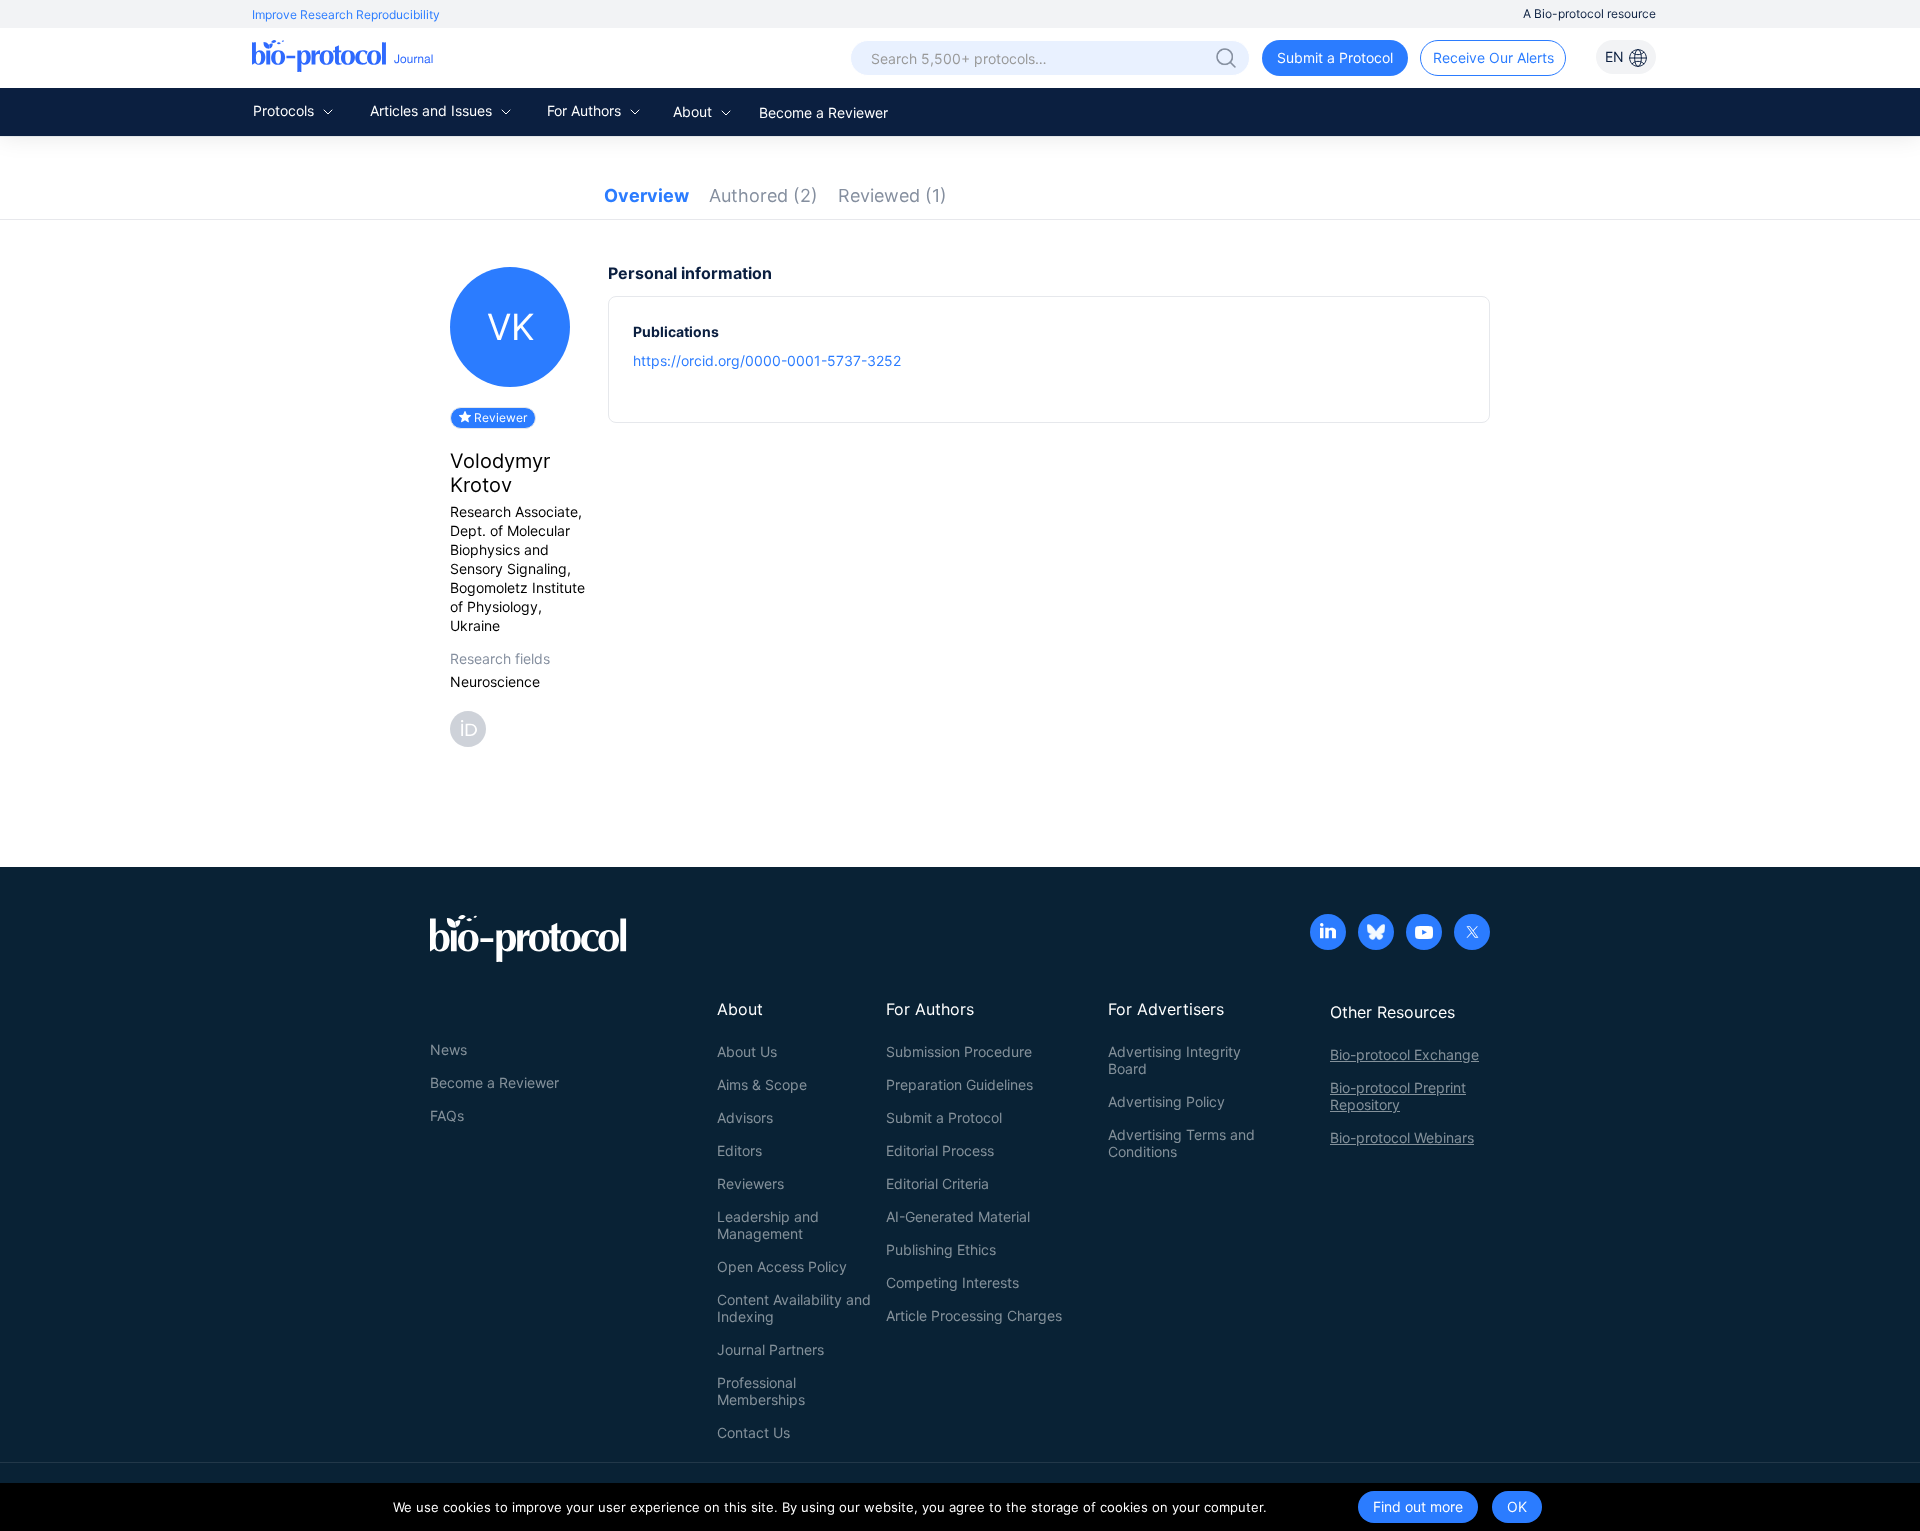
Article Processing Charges (974, 1315)
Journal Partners (770, 1349)
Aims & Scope (762, 1084)
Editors (739, 1150)
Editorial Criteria (937, 1183)
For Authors (586, 110)
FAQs (447, 1115)
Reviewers (750, 1183)
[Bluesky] (1376, 934)
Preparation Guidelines (959, 1084)
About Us (747, 1051)
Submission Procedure (959, 1051)
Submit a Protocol (1335, 57)
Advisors (745, 1117)
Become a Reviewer (823, 112)
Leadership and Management (768, 1225)
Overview (646, 195)
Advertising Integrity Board (1174, 1060)
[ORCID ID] (472, 727)
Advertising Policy (1166, 1101)
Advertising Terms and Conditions (1181, 1143)
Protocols (285, 110)
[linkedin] (1328, 934)
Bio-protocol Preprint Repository (1398, 1096)
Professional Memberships (761, 1391)
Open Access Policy (782, 1266)
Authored (763, 195)
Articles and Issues (433, 110)
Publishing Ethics (941, 1249)
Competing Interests (952, 1282)
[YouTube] (1424, 934)
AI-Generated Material (958, 1216)
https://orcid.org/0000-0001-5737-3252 (767, 360)
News (448, 1049)
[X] (1472, 934)
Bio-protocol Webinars (1402, 1137)
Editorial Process (940, 1150)
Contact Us (753, 1432)
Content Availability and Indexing (794, 1308)
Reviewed (892, 195)
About (694, 111)
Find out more (1418, 1506)
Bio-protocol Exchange (1404, 1054)
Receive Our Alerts (1493, 57)
